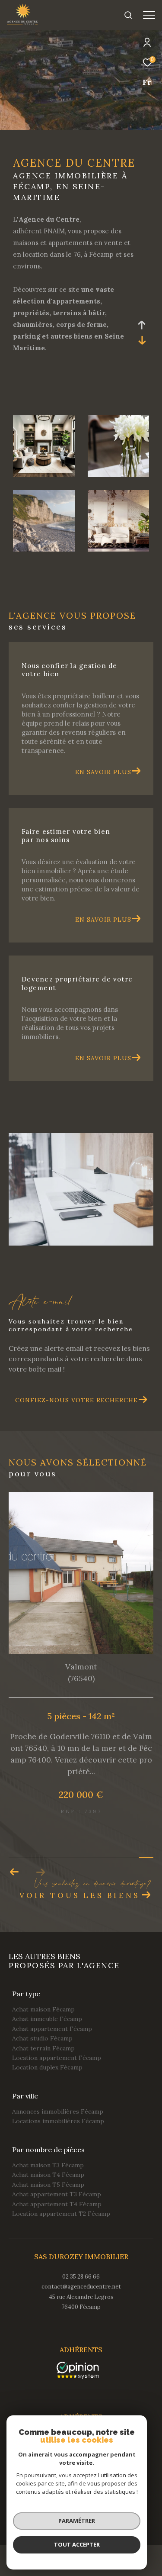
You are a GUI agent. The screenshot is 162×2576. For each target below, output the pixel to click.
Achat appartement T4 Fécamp (57, 2204)
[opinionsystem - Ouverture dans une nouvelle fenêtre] (78, 2370)
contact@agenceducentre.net (81, 2287)
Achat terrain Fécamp (43, 2048)
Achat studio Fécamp (42, 2038)
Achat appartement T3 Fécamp (57, 2194)
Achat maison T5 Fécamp (48, 2185)
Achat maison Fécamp (43, 2009)
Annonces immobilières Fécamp (58, 2111)
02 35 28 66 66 (81, 2277)
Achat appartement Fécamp (52, 2029)
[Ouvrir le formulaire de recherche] (128, 15)
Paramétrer (77, 2521)
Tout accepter (77, 2544)
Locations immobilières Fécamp (58, 2121)
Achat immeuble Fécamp (47, 2019)
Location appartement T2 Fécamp (61, 2214)
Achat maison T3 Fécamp (48, 2165)
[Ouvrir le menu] (149, 15)
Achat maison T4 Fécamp (48, 2175)
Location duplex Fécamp (47, 2067)
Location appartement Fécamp (57, 2058)
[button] (14, 1872)
